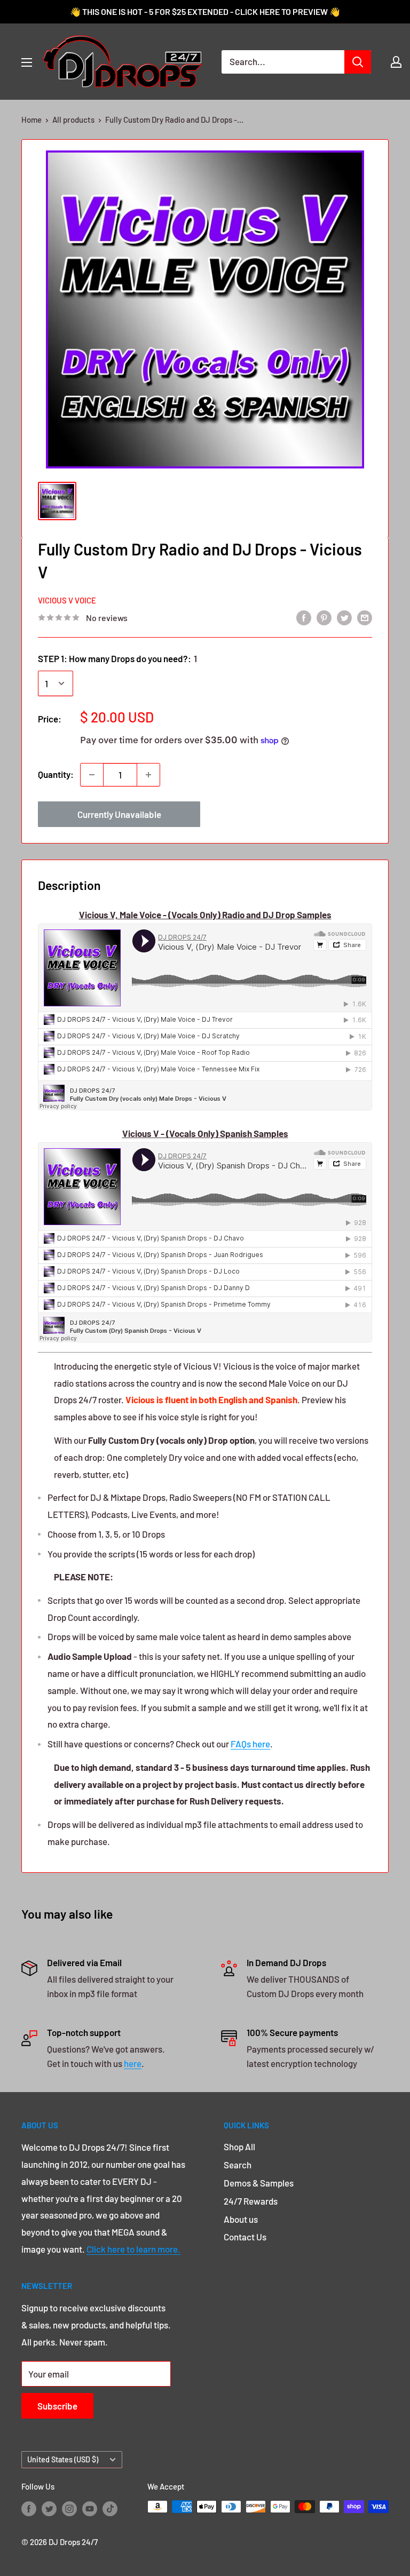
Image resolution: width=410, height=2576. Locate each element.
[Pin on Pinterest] (324, 617)
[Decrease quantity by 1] (92, 775)
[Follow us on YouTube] (90, 2508)
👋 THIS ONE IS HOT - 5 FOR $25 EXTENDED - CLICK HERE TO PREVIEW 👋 (205, 11)
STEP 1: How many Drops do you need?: (117, 658)
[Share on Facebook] (304, 617)
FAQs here (250, 1744)
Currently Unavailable (119, 814)
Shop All (239, 2146)
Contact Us (245, 2237)
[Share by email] (365, 617)
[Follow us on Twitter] (49, 2508)
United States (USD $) (63, 2459)
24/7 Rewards (251, 2201)
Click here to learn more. (133, 2249)
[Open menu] (27, 62)
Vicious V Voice (67, 600)
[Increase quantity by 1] (148, 775)
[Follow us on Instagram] (69, 2508)
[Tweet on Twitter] (344, 617)
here (133, 2063)
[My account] (396, 62)
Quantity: (56, 774)
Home (31, 120)
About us (241, 2219)
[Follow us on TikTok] (110, 2508)
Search (238, 2165)
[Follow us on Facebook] (29, 2508)
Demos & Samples (259, 2183)
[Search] (358, 62)
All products (73, 120)
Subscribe (57, 2406)
